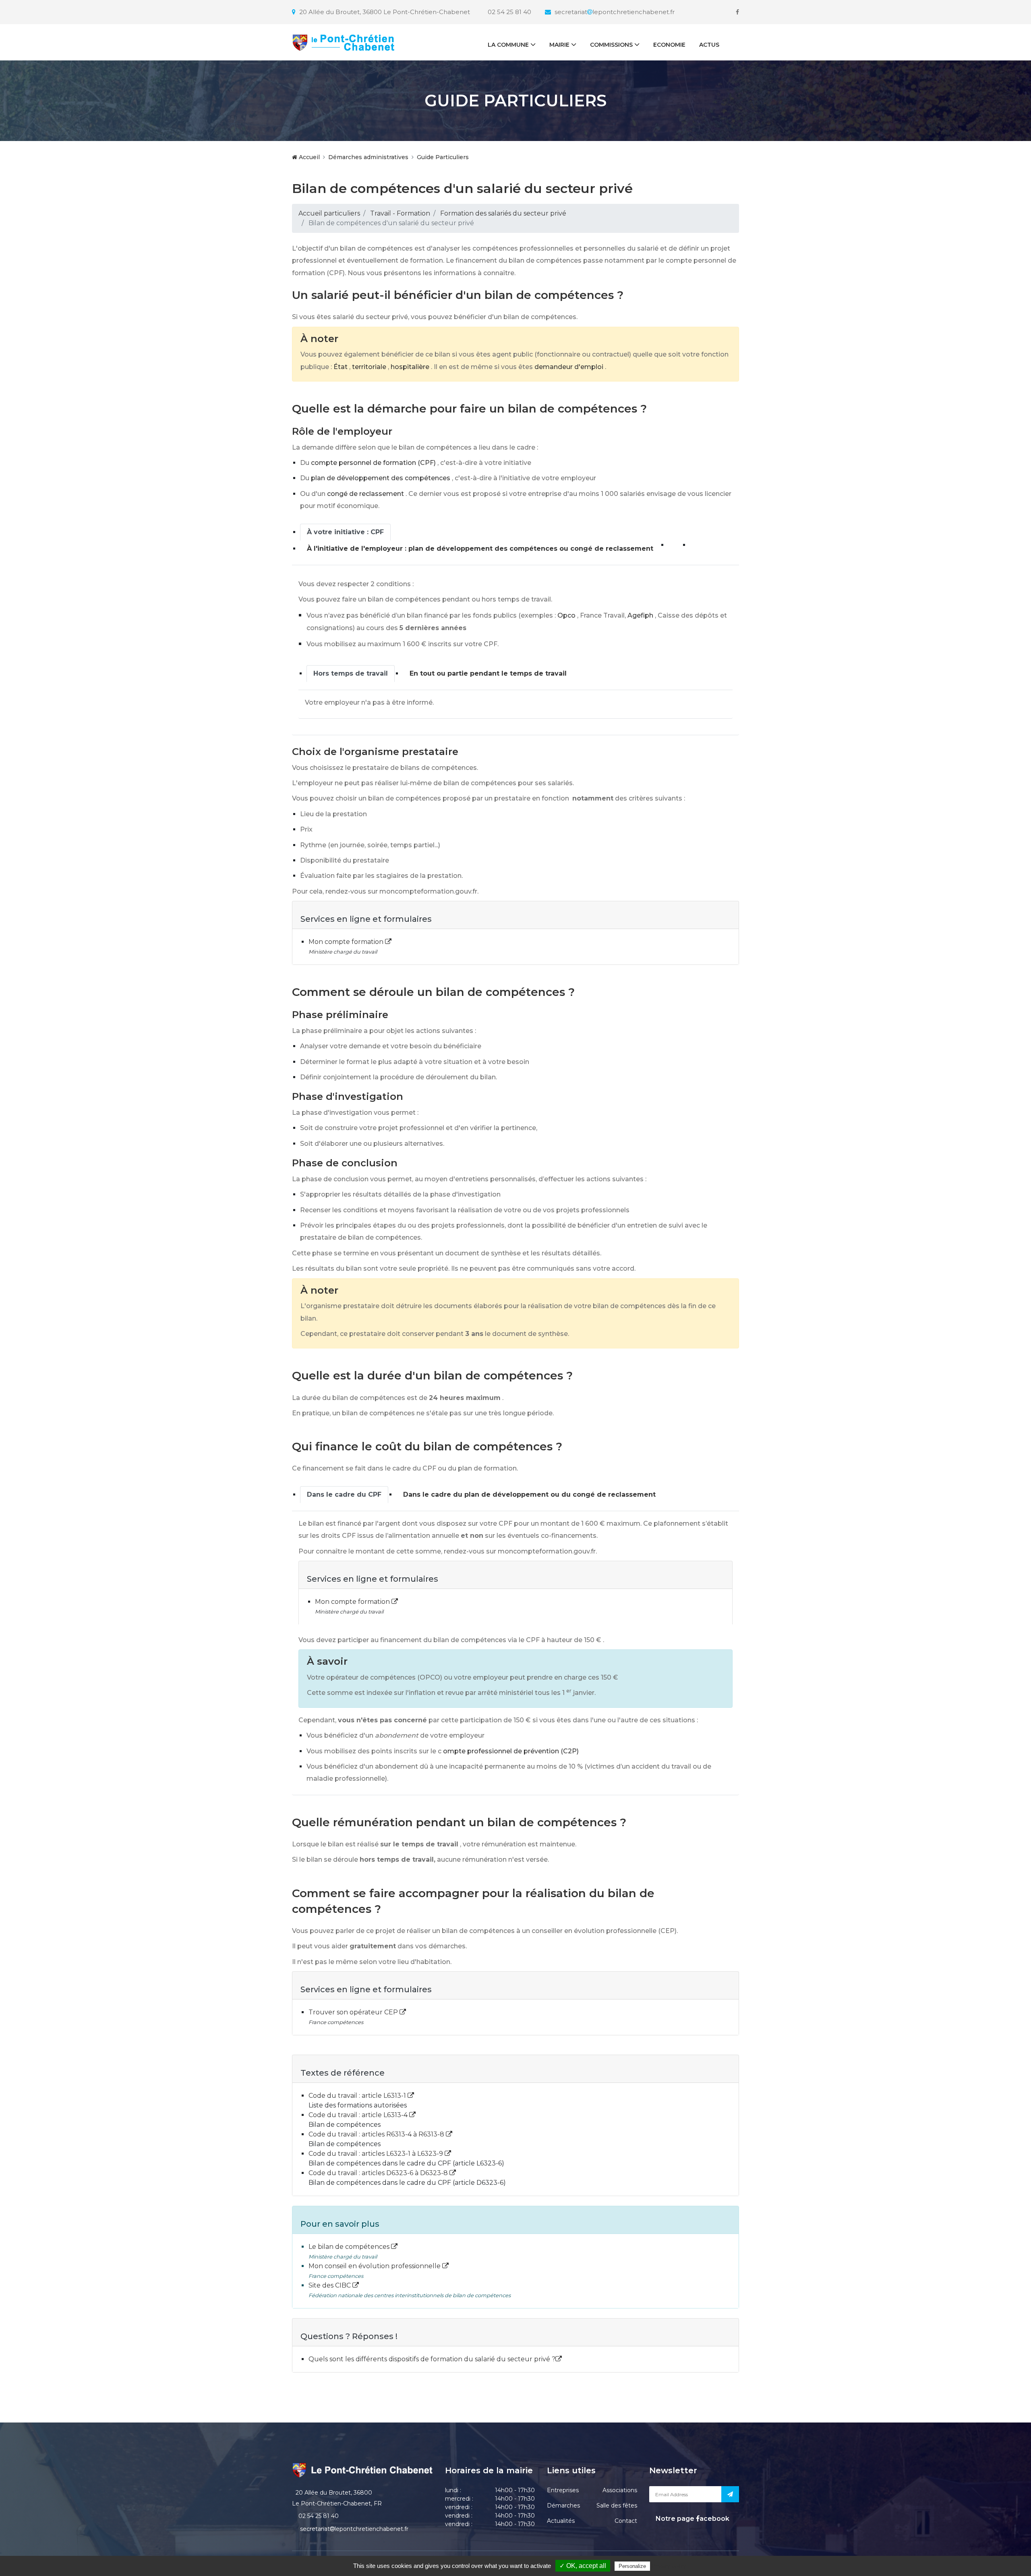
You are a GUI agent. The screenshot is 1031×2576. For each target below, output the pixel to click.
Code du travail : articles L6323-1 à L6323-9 (377, 2154)
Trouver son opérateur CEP (354, 2012)
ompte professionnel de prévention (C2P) (511, 1751)
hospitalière (410, 367)
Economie (669, 45)
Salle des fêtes (617, 2505)
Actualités (561, 2521)
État (341, 367)
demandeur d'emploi (569, 367)
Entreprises (563, 2490)
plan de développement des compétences (381, 478)
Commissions (611, 45)
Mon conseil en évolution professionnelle (375, 2266)
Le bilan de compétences (350, 2247)
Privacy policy (669, 2566)
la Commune (508, 45)
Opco (566, 615)
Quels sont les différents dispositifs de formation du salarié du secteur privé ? (432, 2359)
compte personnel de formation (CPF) (373, 463)
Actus (709, 45)
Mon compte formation (347, 942)
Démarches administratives (368, 157)
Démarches (563, 2505)
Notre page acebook (692, 2519)
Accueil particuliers (329, 213)
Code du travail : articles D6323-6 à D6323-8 (379, 2173)
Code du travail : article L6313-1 (358, 2096)
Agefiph (640, 615)
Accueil (308, 157)
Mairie (559, 45)
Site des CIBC (330, 2285)
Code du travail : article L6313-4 (359, 2115)
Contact (626, 2521)
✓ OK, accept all (583, 2566)
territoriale (369, 367)
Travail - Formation (400, 213)
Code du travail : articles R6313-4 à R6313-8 (377, 2134)
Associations (620, 2490)
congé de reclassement (365, 494)
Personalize (632, 2566)
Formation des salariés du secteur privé (503, 213)
